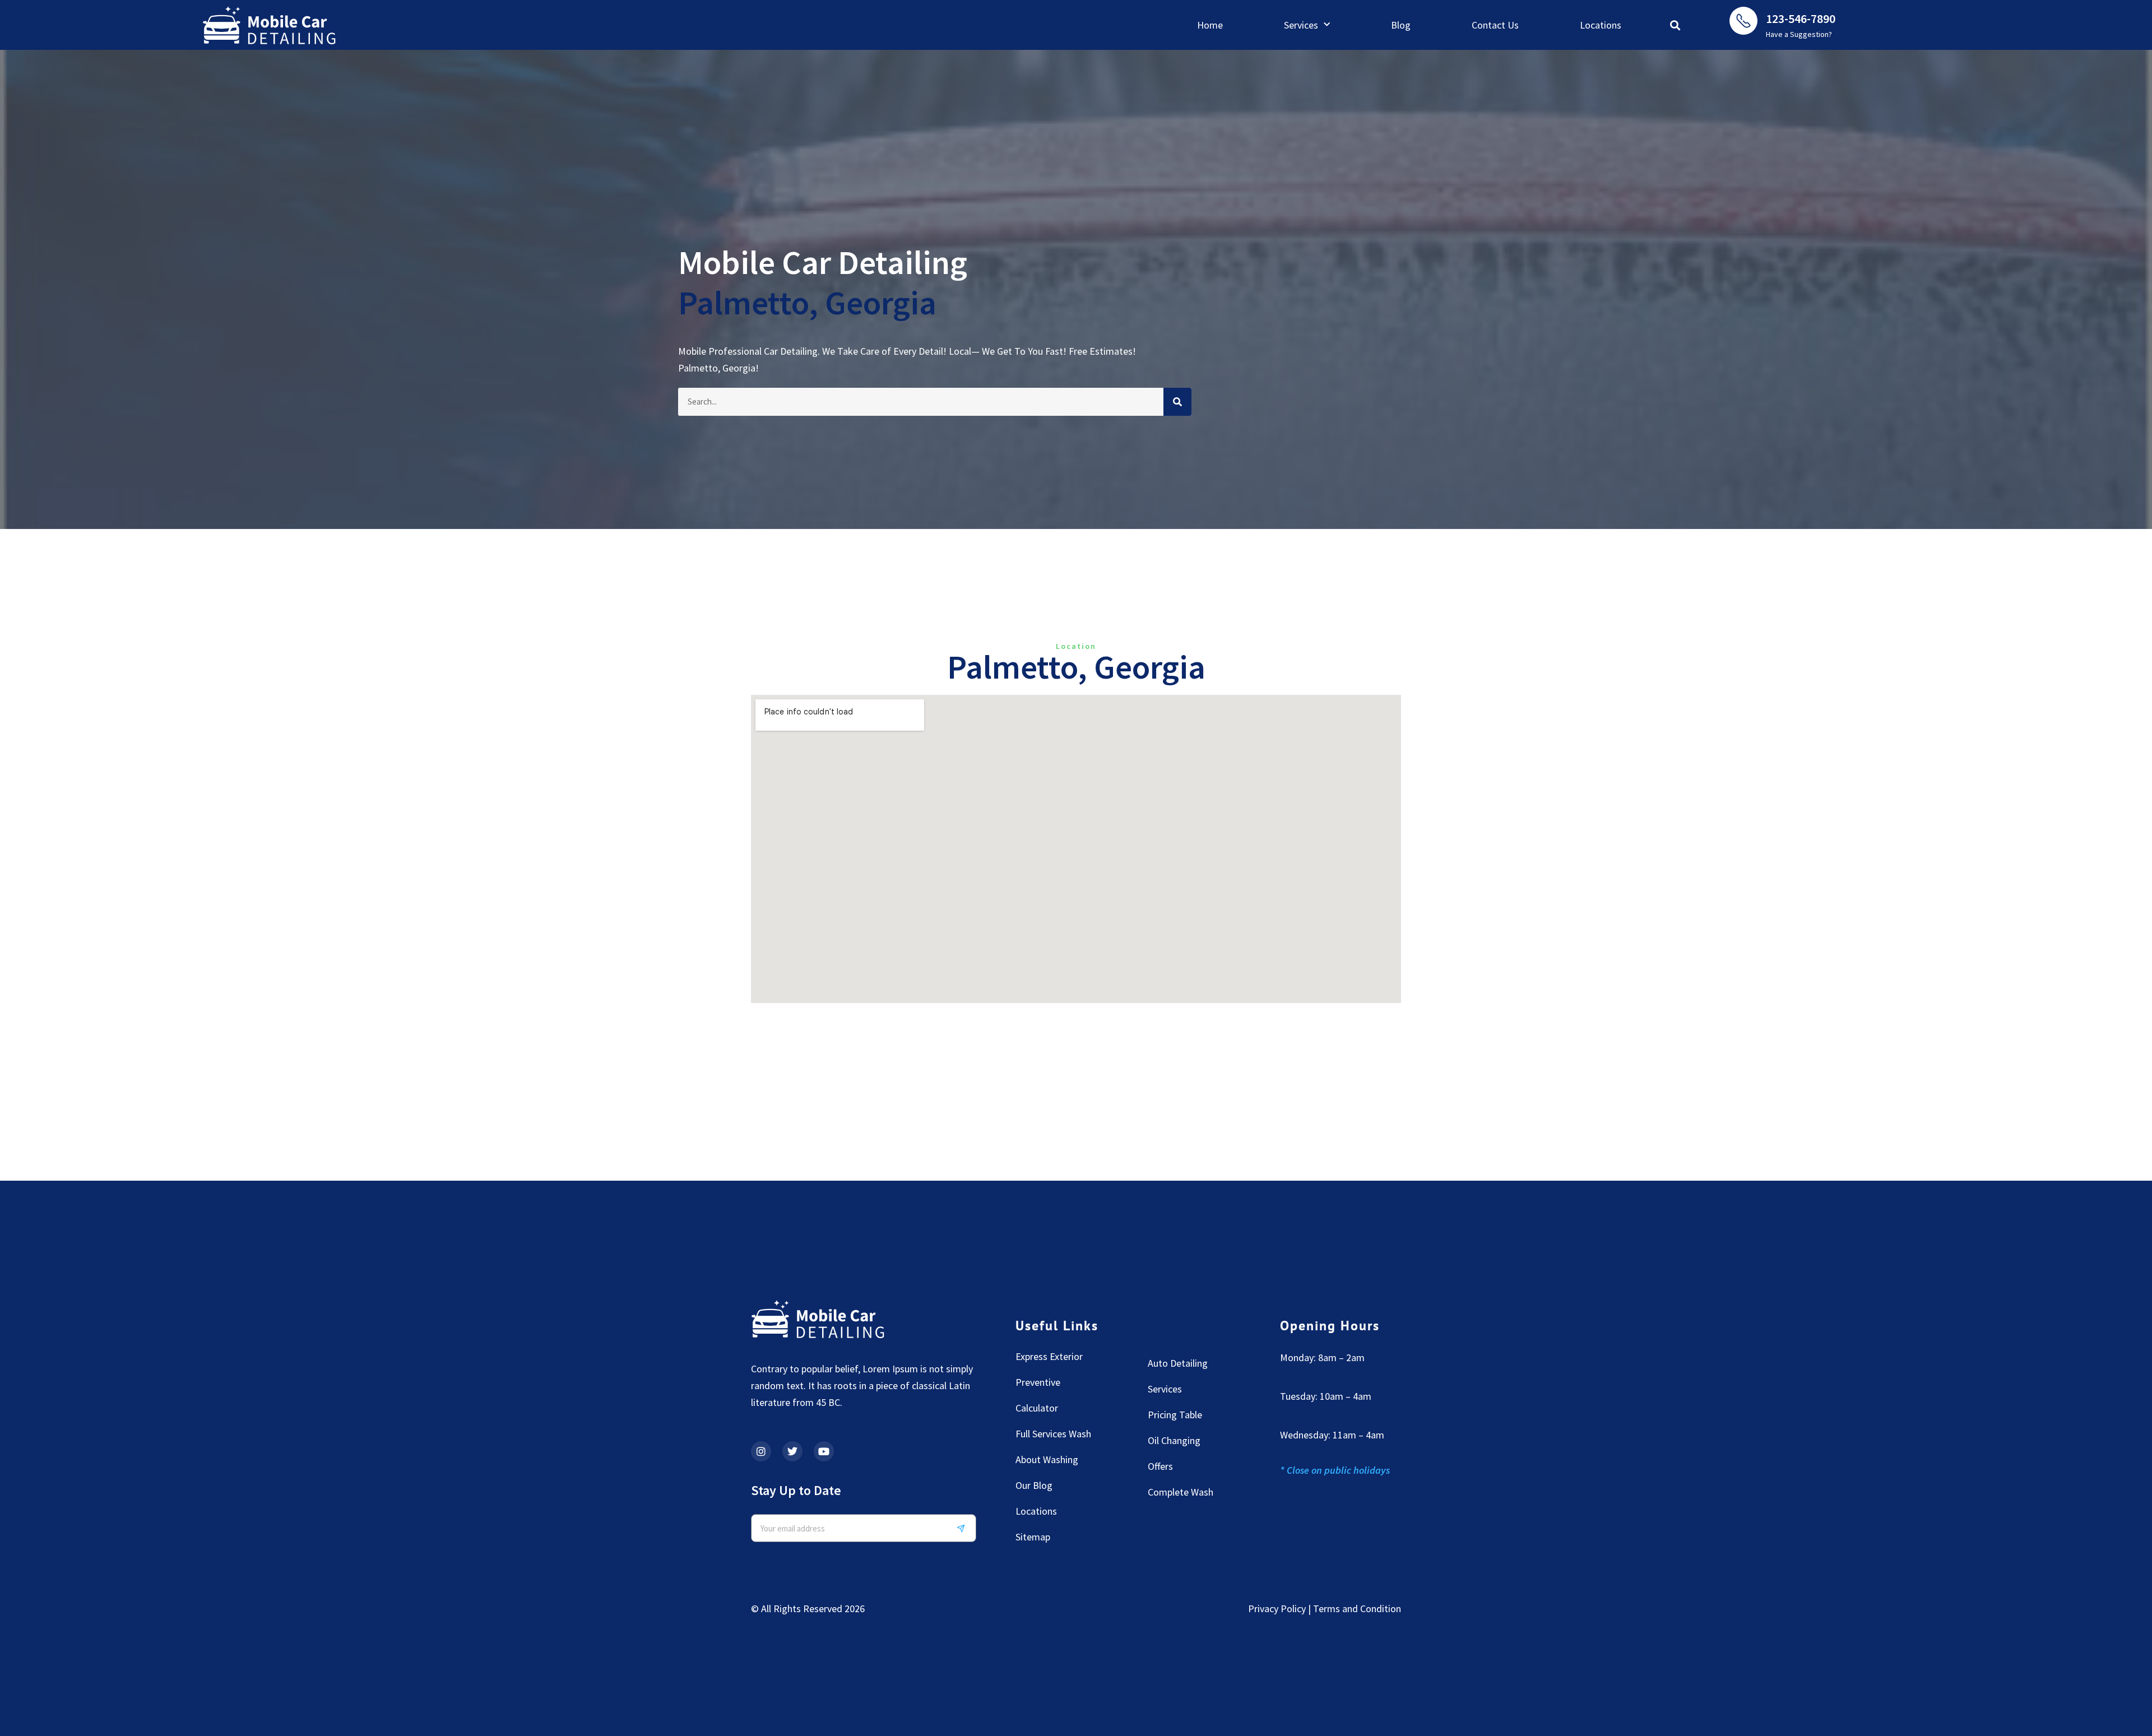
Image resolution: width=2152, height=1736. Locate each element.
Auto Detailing (1178, 1363)
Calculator (1037, 1408)
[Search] (1177, 402)
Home (1210, 25)
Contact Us (1495, 25)
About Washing (1047, 1459)
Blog (1401, 25)
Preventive (1038, 1382)
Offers (1160, 1466)
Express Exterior (1049, 1356)
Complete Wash (1181, 1492)
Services (1301, 25)
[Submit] (965, 1528)
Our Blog (1034, 1485)
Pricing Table (1175, 1415)
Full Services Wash (1053, 1434)
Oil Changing (1174, 1440)
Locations (1601, 25)
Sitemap (1033, 1537)
